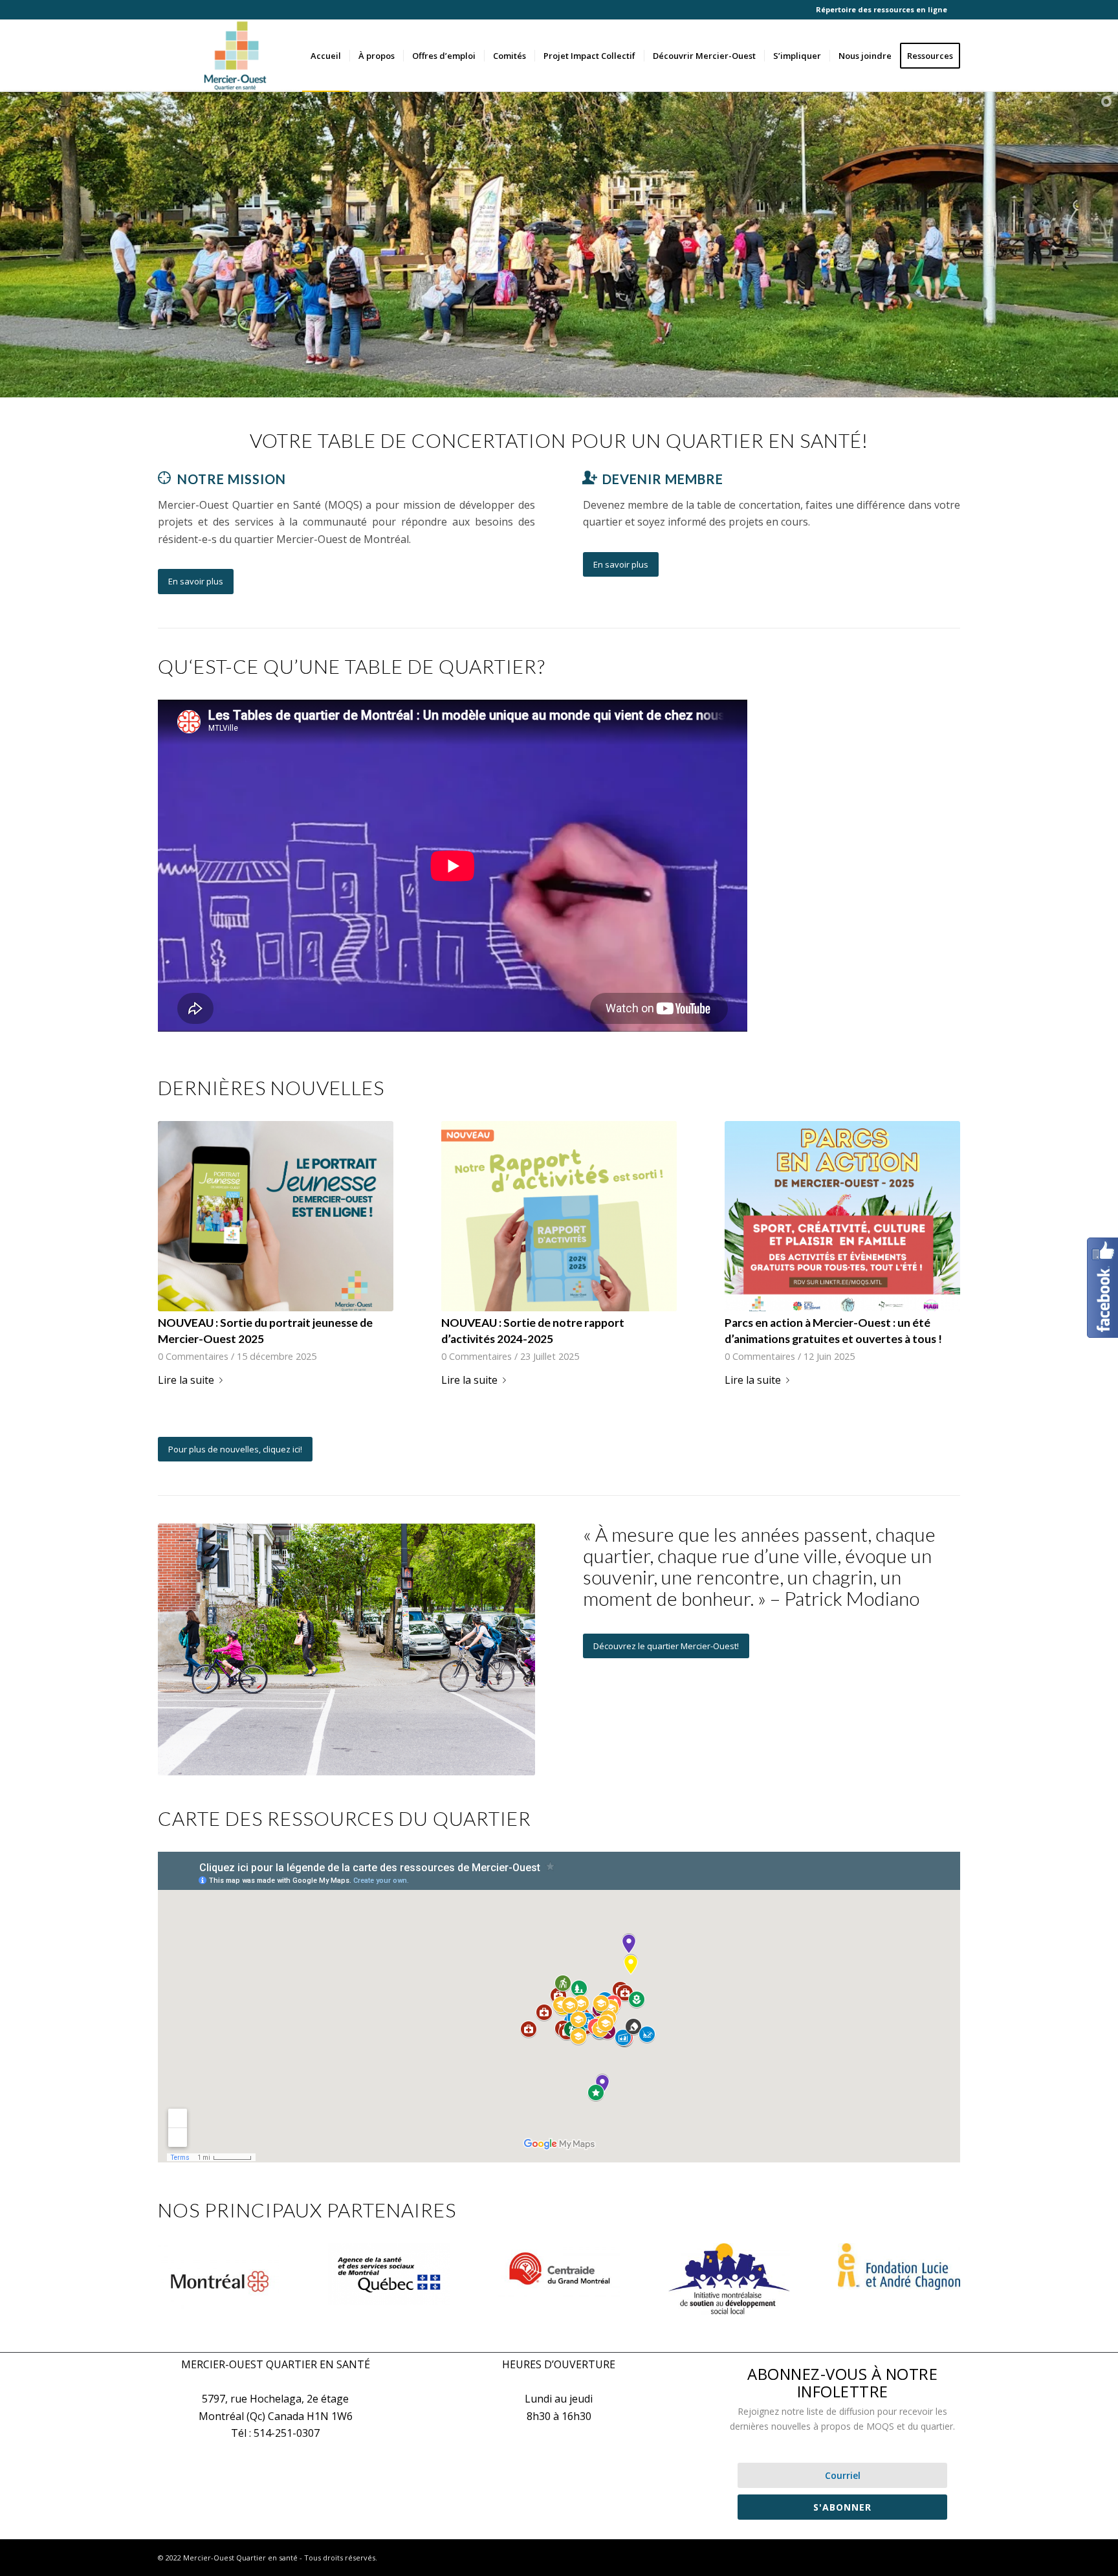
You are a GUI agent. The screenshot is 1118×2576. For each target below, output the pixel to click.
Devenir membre (663, 479)
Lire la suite (186, 1380)
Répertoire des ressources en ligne (882, 9)
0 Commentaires (193, 1356)
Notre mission (232, 479)
